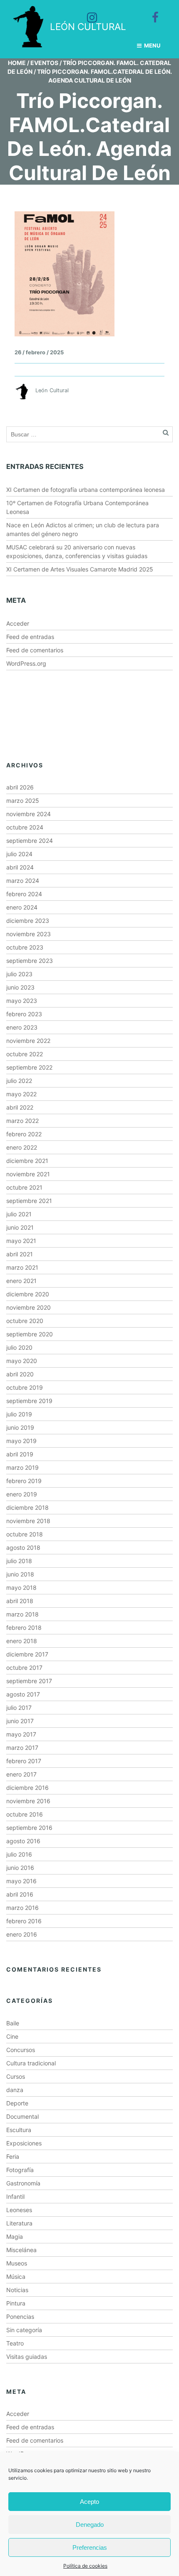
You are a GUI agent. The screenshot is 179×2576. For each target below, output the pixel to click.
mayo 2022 (21, 1094)
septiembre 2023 (30, 961)
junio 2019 (20, 1427)
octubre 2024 (25, 827)
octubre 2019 (25, 1387)
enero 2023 (22, 1027)
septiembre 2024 (30, 841)
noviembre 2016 (28, 1801)
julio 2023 (19, 974)
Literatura (19, 2223)
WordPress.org (26, 663)
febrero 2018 (24, 1628)
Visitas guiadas (27, 2357)
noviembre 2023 (29, 934)
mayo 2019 (21, 1441)
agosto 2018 (23, 1547)
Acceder (18, 623)
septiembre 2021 (29, 1201)
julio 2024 (19, 854)
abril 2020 (20, 1374)
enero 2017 (21, 1774)
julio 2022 (19, 1081)
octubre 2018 (25, 1534)
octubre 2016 (25, 1814)
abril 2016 (20, 1894)
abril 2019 (20, 1454)
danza (15, 2090)
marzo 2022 (22, 1121)
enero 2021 (21, 1281)
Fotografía (20, 2170)
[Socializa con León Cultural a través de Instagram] (86, 12)
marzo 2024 (23, 881)
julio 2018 (19, 1561)
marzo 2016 (22, 1908)
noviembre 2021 (28, 1174)
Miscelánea (21, 2250)
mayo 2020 (22, 1361)
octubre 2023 (25, 947)
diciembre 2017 (27, 1654)
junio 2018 (20, 1574)
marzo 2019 (22, 1467)
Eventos (44, 63)
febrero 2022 (24, 1134)
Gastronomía (23, 2183)
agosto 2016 (23, 1841)
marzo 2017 (22, 1748)
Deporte (17, 2103)
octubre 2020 (25, 1321)
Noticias (17, 2290)
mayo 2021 (21, 1241)
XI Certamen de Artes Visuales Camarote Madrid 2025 (80, 569)
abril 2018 (20, 1601)
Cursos (16, 2076)
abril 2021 (20, 1254)
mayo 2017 (21, 1734)
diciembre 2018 (27, 1507)
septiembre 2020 (30, 1334)
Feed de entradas (30, 637)
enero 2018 (22, 1641)
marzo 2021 (22, 1267)
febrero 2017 (24, 1761)
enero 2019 (22, 1494)
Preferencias (90, 2547)
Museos (17, 2263)
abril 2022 (20, 1107)
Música (16, 2277)
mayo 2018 (21, 1587)
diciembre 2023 (28, 921)
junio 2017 (20, 1721)
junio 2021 (20, 1227)
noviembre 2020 (29, 1307)
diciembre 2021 (27, 1161)
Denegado (90, 2525)
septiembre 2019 (29, 1401)
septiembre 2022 (29, 1067)
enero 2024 (22, 907)
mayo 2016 (21, 1881)
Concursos (21, 2050)
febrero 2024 (24, 894)
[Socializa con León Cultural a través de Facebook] (149, 12)
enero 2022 (22, 1147)
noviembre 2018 (28, 1521)
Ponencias (20, 2317)
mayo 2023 (22, 1001)
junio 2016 (20, 1868)
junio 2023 (20, 987)
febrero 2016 (24, 1921)
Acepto (89, 2502)
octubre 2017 (24, 1668)
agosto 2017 (23, 1694)
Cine (12, 2036)
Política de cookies (85, 2566)
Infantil (15, 2196)
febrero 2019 (24, 1481)
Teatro (15, 2343)
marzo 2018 (22, 1614)
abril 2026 (20, 787)
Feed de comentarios (35, 650)
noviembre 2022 (28, 1041)
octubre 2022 (25, 1054)
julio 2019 (19, 1414)
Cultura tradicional (31, 2063)
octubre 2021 (24, 1187)
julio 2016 (19, 1854)
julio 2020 (19, 1347)
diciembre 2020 (28, 1294)
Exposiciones (24, 2143)
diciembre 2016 (27, 1788)
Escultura (19, 2130)
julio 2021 (19, 1214)
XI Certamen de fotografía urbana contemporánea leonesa (86, 490)
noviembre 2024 (29, 814)
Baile (13, 2023)
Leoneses (19, 2210)
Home (17, 63)
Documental (22, 2116)
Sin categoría (24, 2330)
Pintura (16, 2303)
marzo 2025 (23, 801)
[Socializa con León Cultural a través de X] (118, 12)
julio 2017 (19, 1708)
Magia (15, 2236)
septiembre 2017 (29, 1681)
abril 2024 (20, 867)
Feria (13, 2156)
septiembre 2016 (29, 1828)
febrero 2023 (24, 1014)
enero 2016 (22, 1934)
